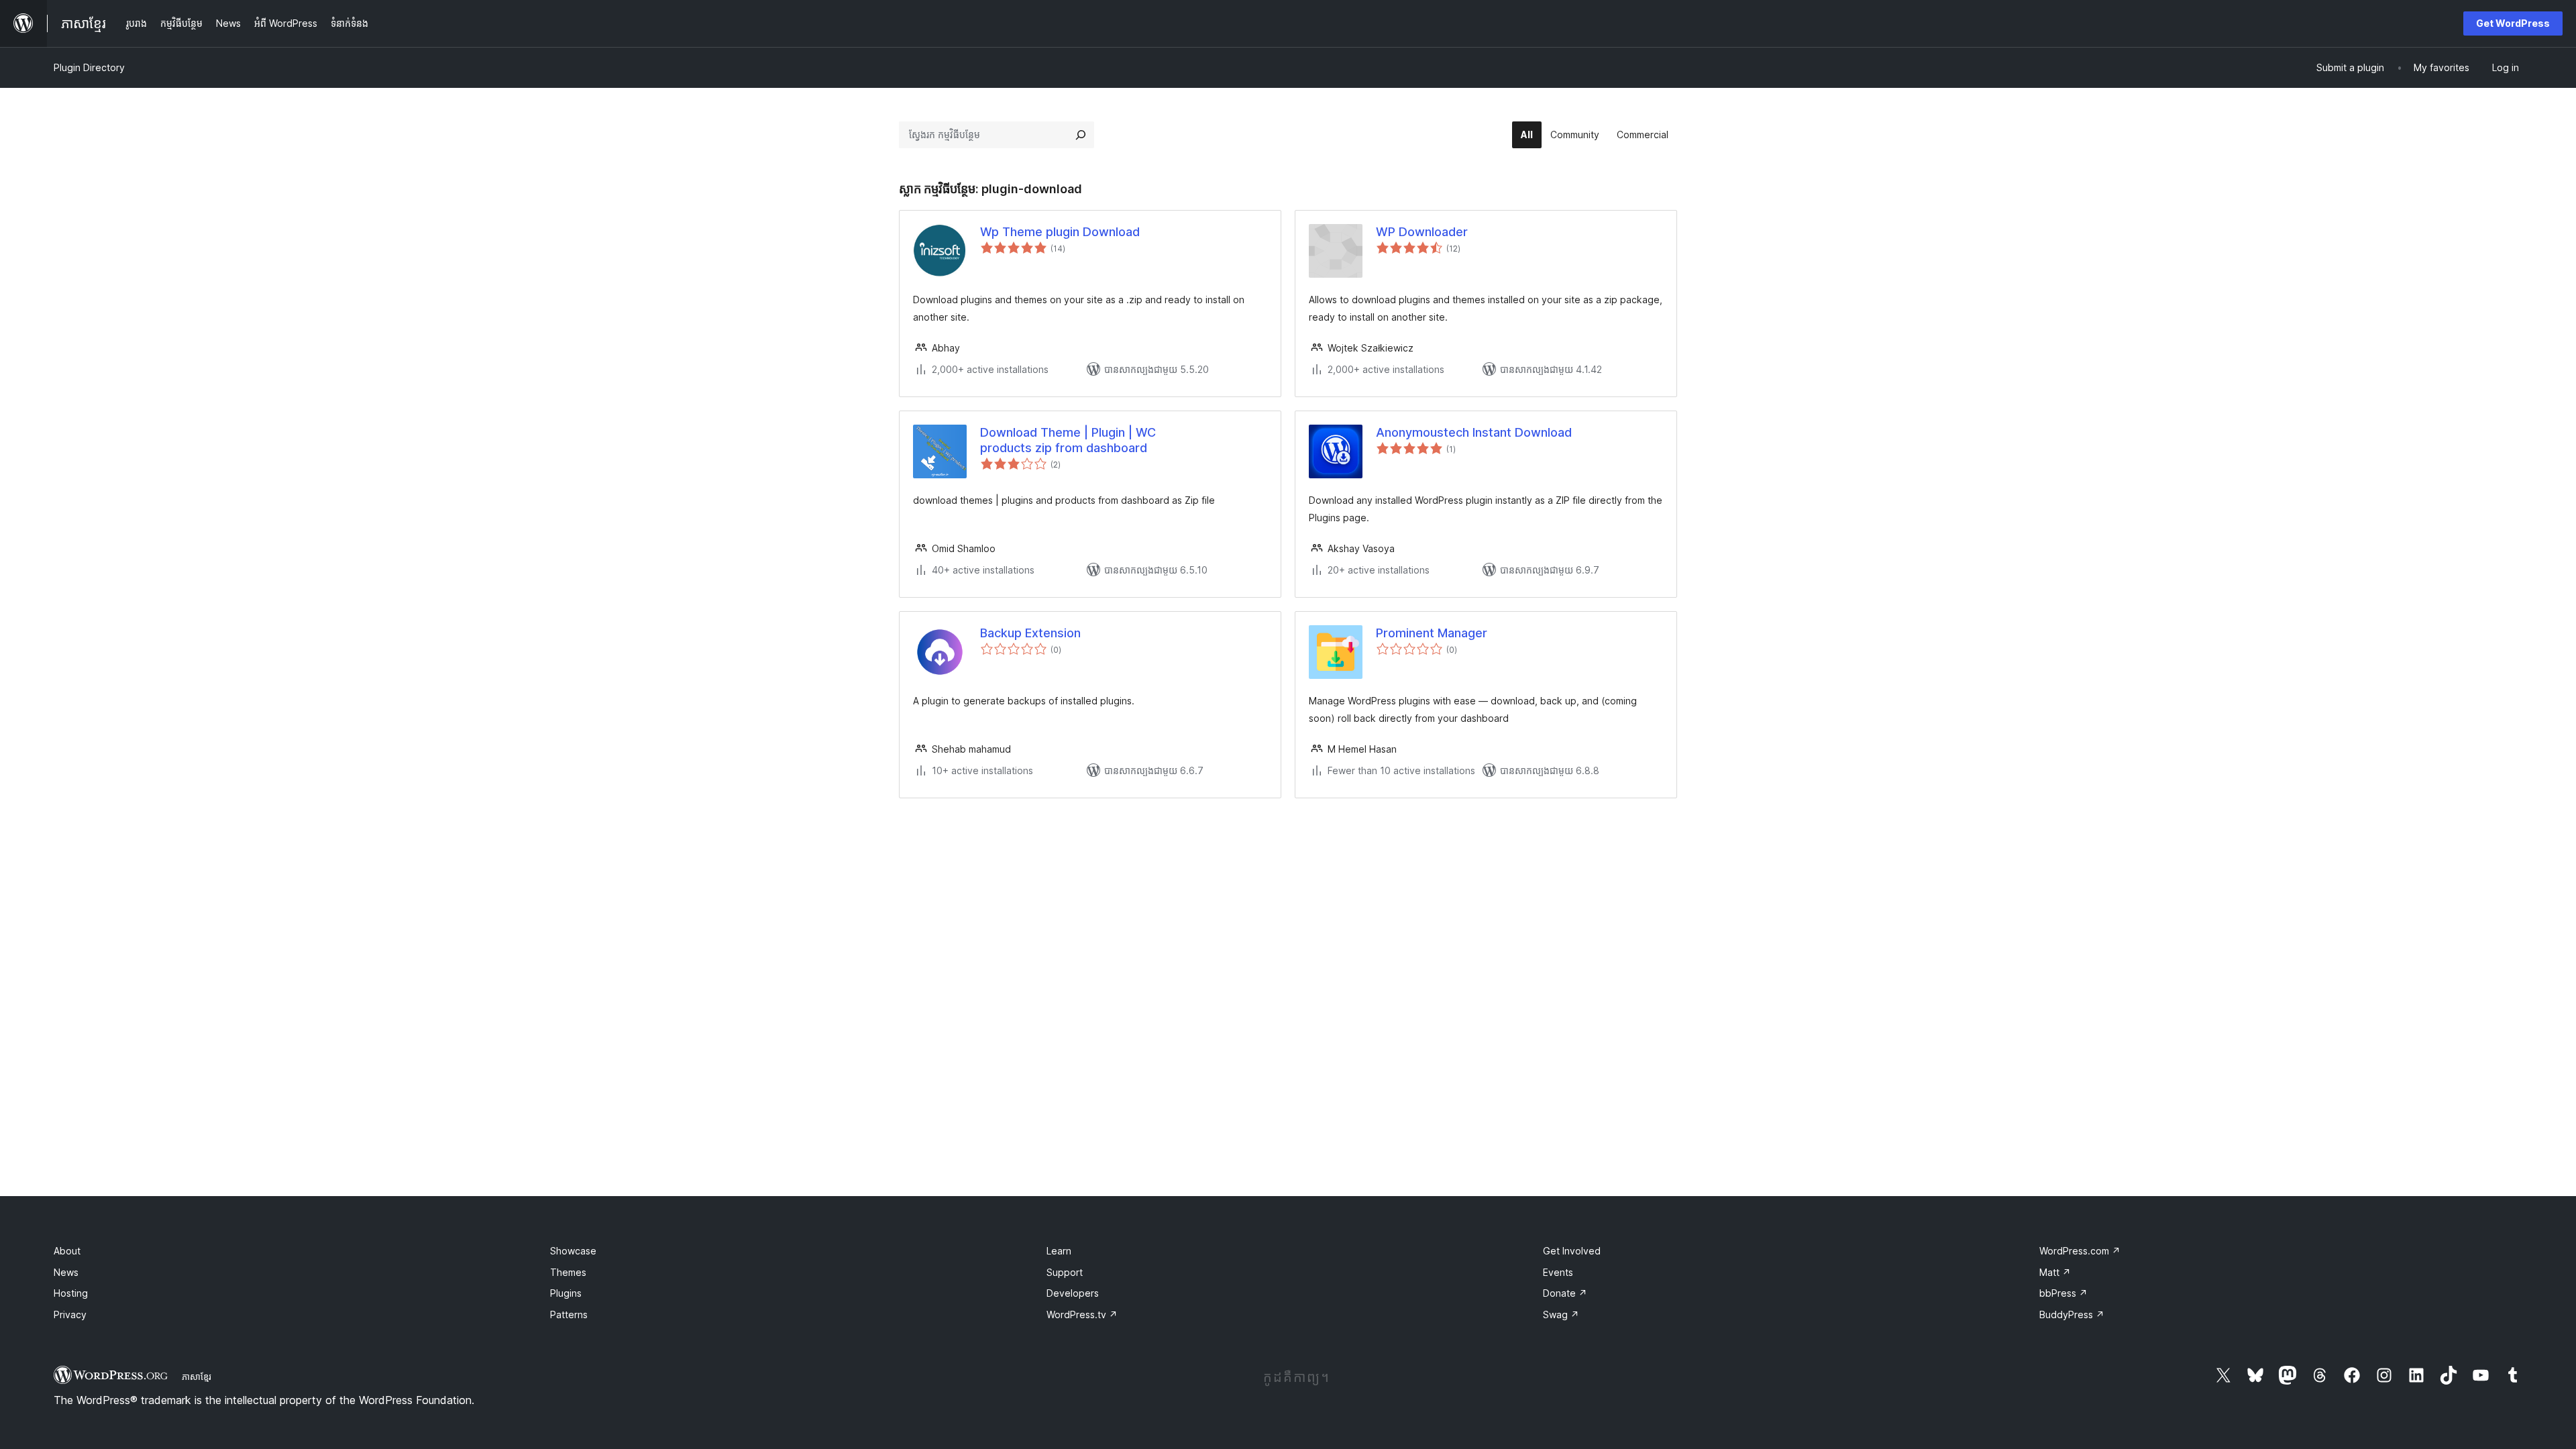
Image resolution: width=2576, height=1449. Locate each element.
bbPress (2063, 1293)
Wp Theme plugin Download (1060, 232)
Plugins (566, 1293)
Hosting (71, 1293)
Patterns (569, 1314)
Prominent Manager (1432, 633)
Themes (568, 1272)
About (67, 1251)
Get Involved (1572, 1251)
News (66, 1272)
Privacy (70, 1314)
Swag (1561, 1314)
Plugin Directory (89, 67)
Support (1065, 1272)
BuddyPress (2072, 1314)
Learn (1059, 1251)
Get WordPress (2513, 23)
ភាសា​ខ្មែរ (197, 1377)
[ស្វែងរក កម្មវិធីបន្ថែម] (1081, 135)
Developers (1073, 1293)
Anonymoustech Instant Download (1474, 432)
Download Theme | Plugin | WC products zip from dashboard (1068, 440)
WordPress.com (2080, 1251)
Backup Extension (1030, 633)
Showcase (573, 1251)
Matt (2055, 1272)
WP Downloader (1422, 232)
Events (1558, 1272)
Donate (1565, 1293)
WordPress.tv (1082, 1314)
